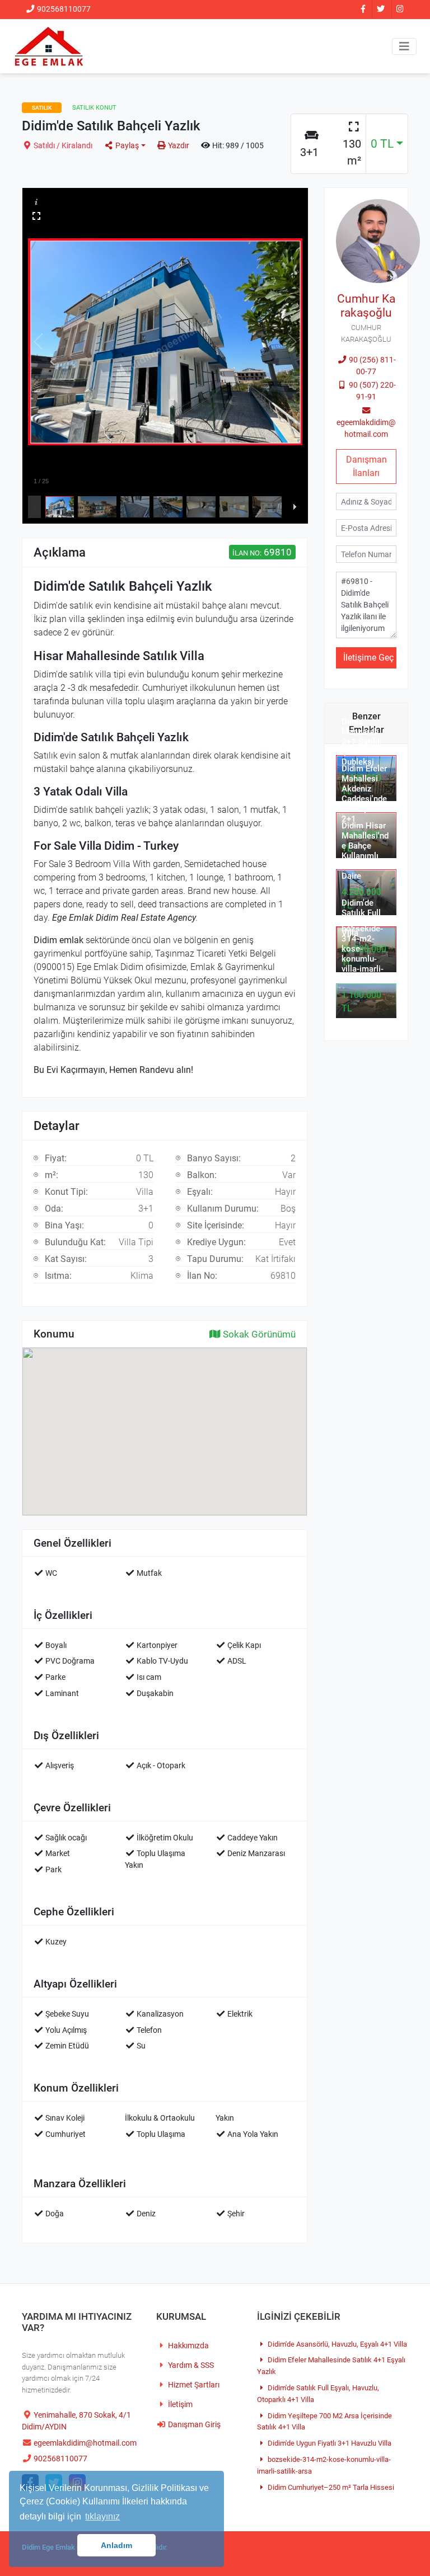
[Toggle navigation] (404, 46)
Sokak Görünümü (258, 1334)
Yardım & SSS (190, 2365)
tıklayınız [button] (102, 2516)
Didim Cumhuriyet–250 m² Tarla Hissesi (330, 2487)
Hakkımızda (188, 2346)
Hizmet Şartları (193, 2385)
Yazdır (178, 146)
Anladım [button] (116, 2545)
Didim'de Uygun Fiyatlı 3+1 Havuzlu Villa (329, 2443)
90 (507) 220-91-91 (371, 391)
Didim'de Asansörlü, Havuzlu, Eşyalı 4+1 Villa (336, 2344)
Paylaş (126, 146)
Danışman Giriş (193, 2425)
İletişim (179, 2405)
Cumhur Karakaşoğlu (366, 306)
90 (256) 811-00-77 (371, 366)
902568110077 (63, 9)
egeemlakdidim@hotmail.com (366, 428)
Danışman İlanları (366, 466)
